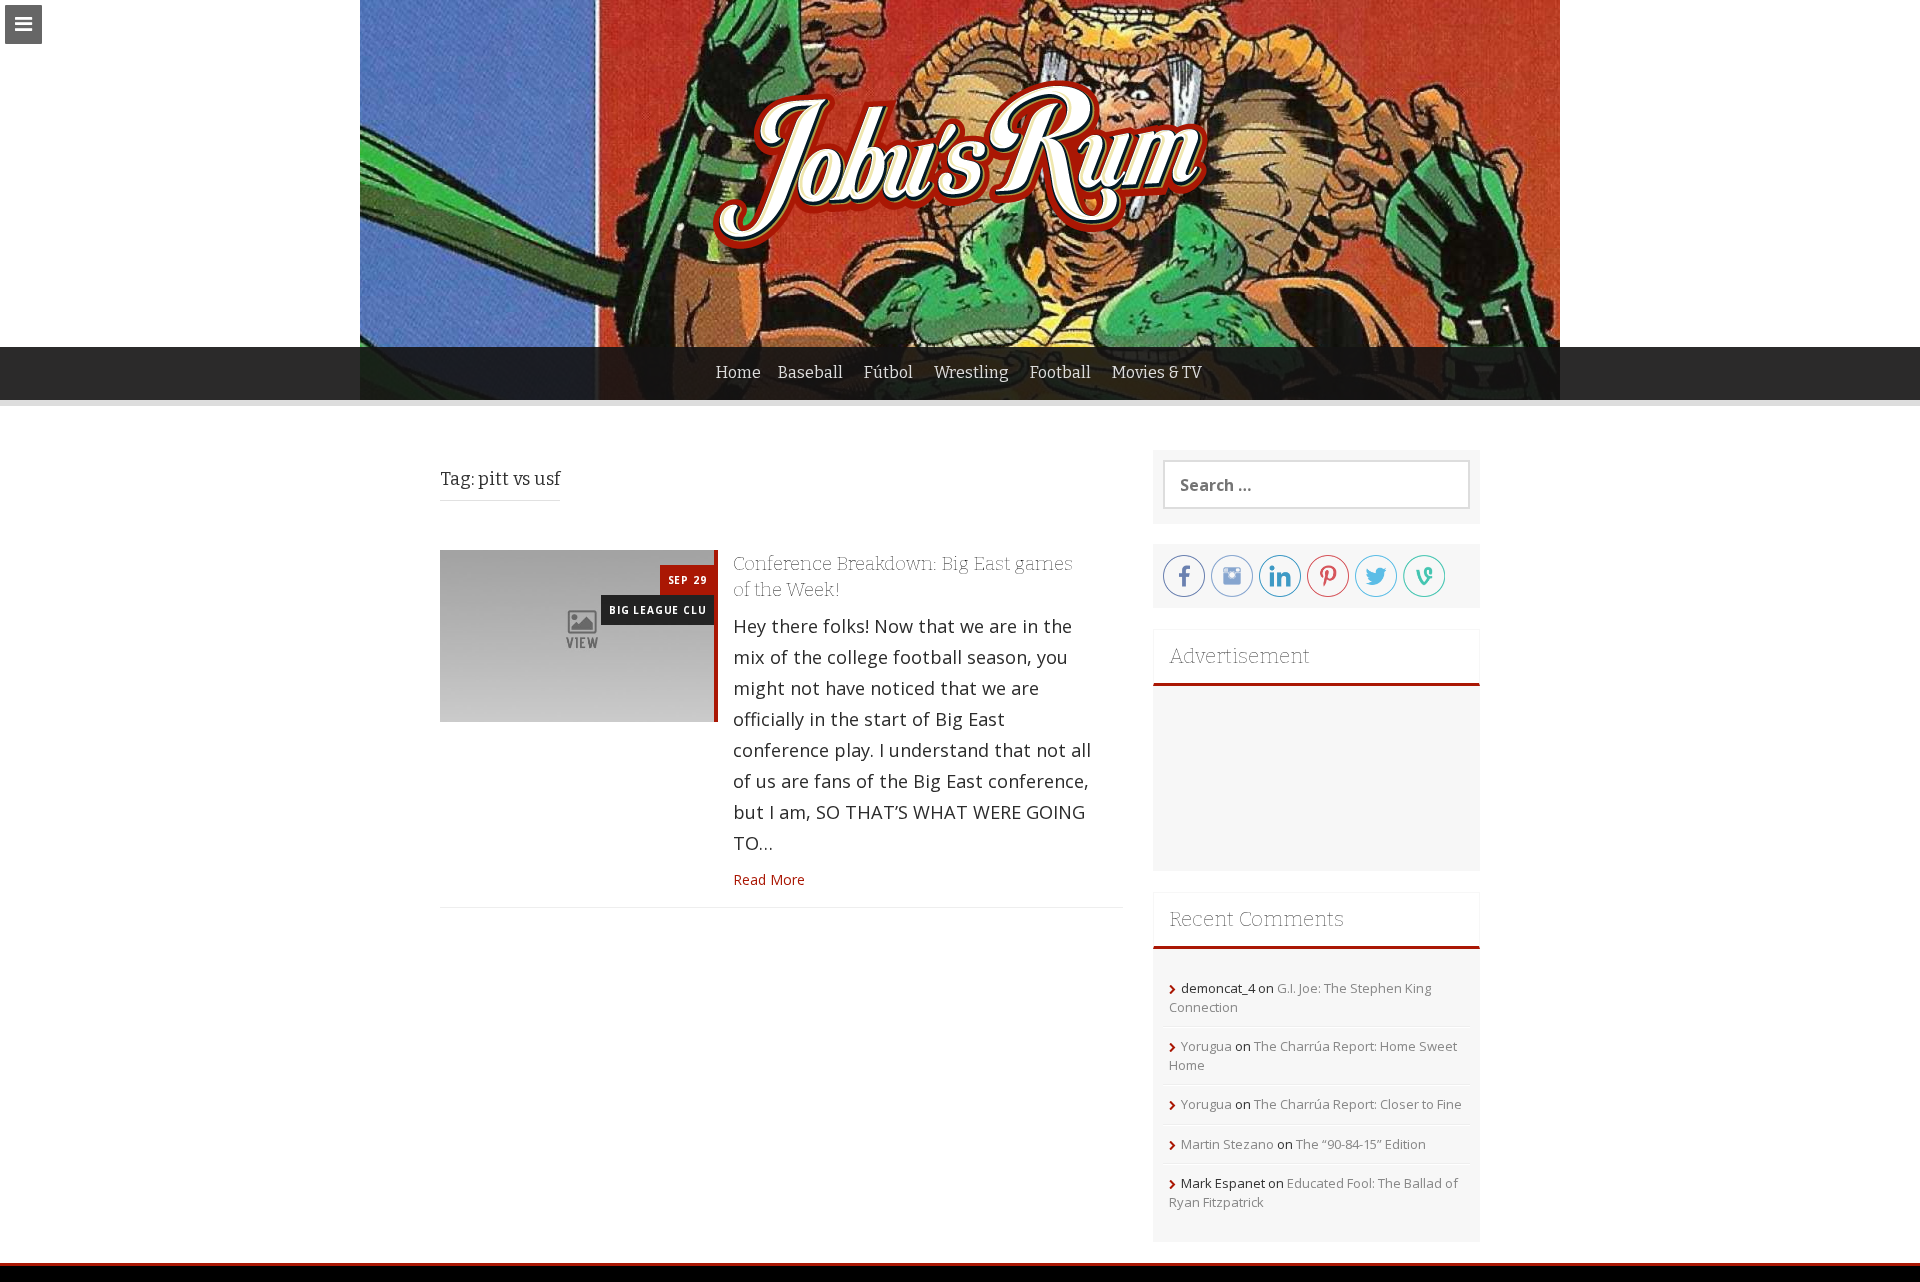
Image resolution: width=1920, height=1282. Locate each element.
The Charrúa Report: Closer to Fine (1358, 1104)
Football (1060, 372)
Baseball (810, 372)
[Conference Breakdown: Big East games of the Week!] (577, 634)
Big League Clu (657, 610)
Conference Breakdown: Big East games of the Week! (903, 577)
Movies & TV (1157, 372)
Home (738, 372)
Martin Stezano (1227, 1144)
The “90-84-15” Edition (1361, 1144)
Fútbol (888, 372)
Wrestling (971, 372)
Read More (769, 879)
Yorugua (1206, 1046)
